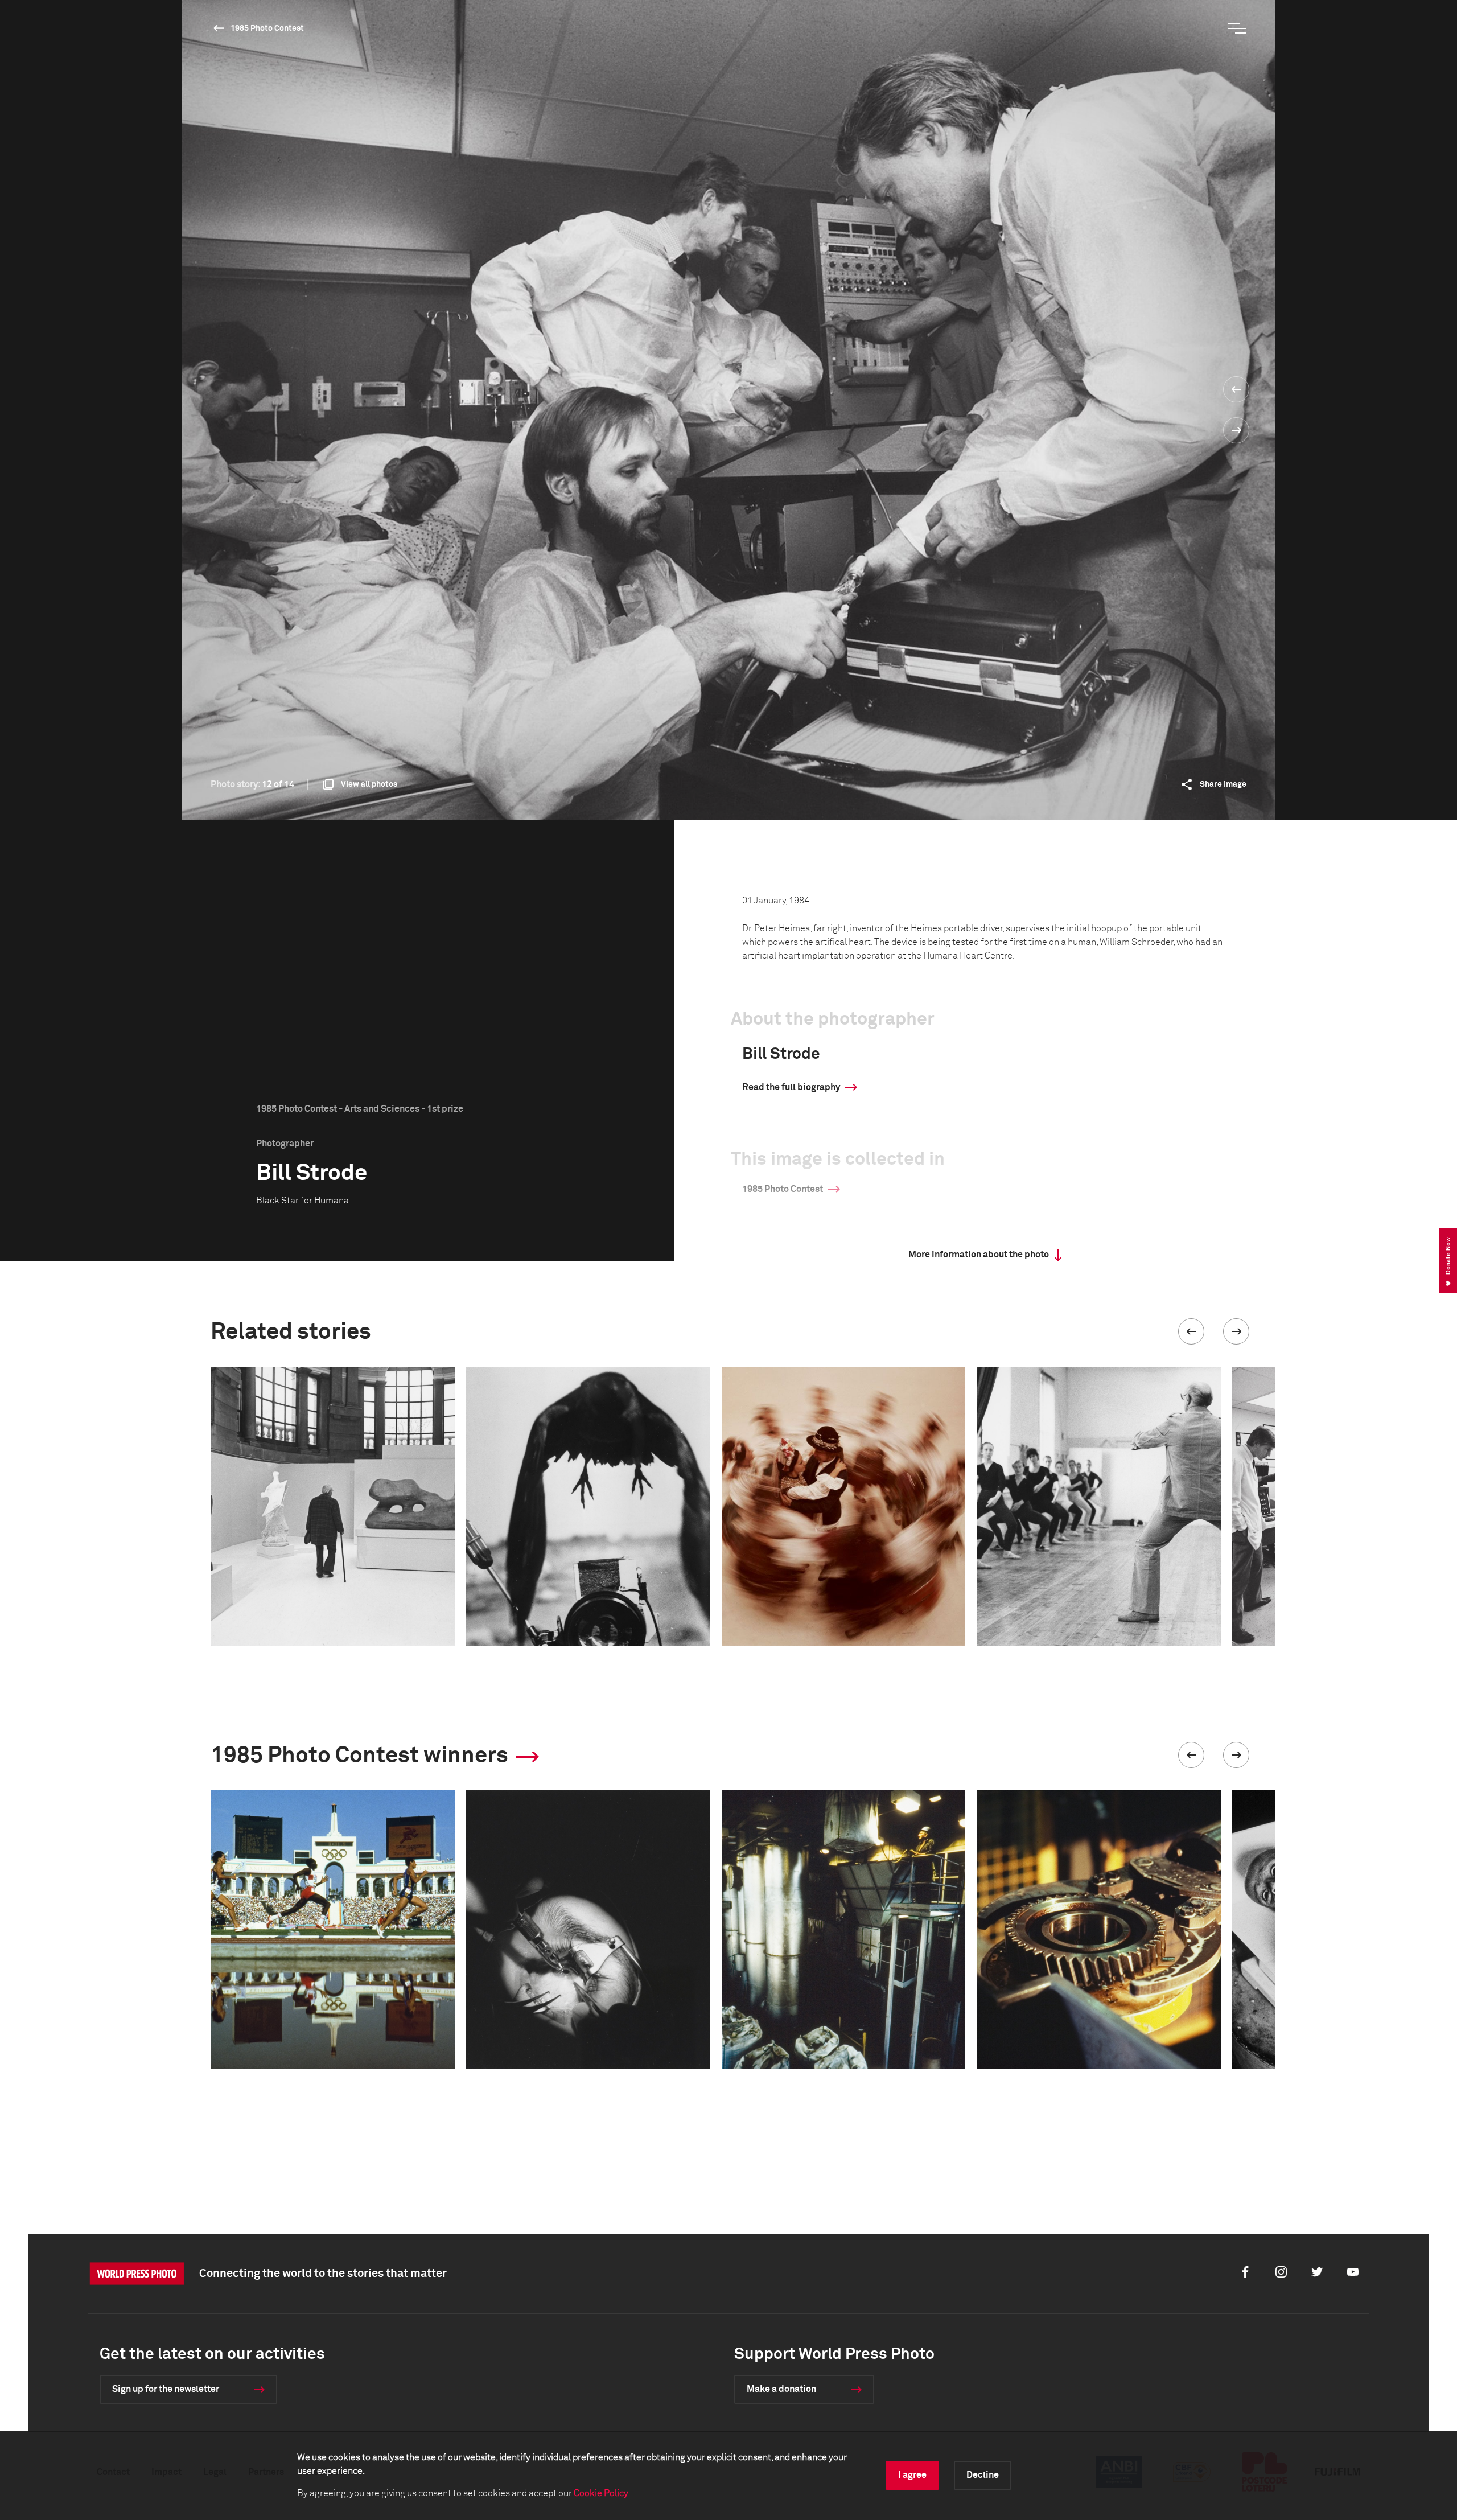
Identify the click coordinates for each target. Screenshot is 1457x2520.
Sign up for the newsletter (166, 2389)
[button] (1191, 1331)
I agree (912, 2475)
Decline (983, 2475)
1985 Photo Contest (267, 28)
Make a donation (781, 2389)
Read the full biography (791, 1087)
